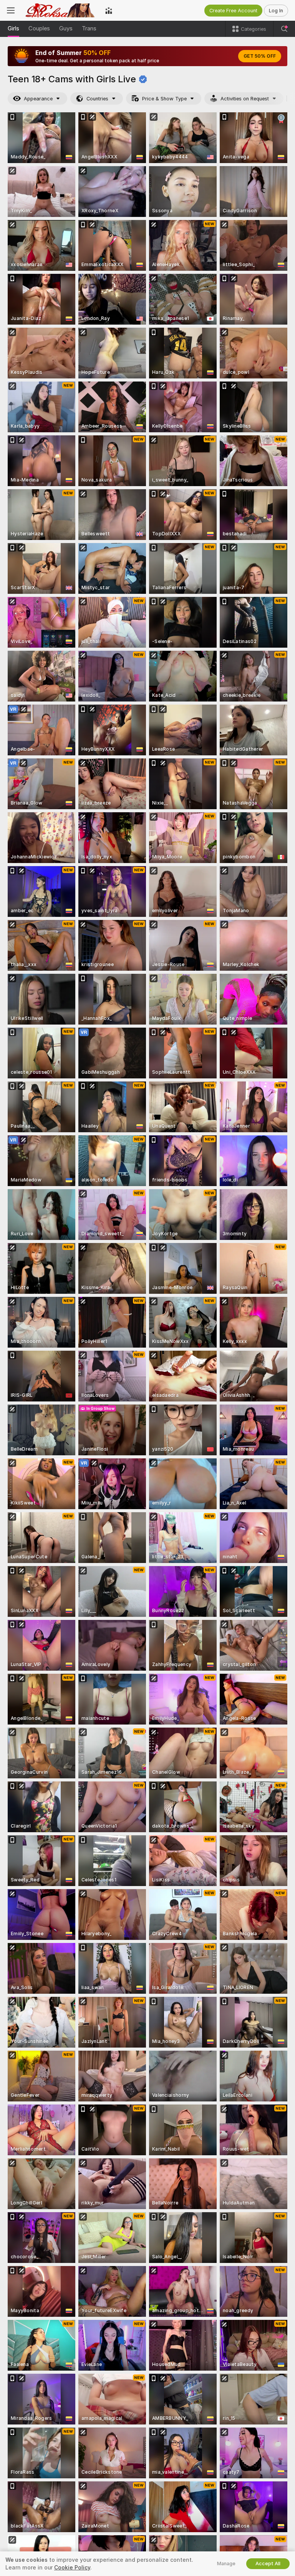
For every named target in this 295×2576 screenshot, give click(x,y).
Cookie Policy (72, 2568)
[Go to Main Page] (60, 10)
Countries (97, 99)
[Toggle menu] (11, 10)
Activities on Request (245, 99)
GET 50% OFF (260, 56)
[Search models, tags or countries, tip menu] (284, 29)
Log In (276, 11)
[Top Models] (109, 10)
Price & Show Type (164, 99)
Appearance (38, 99)
